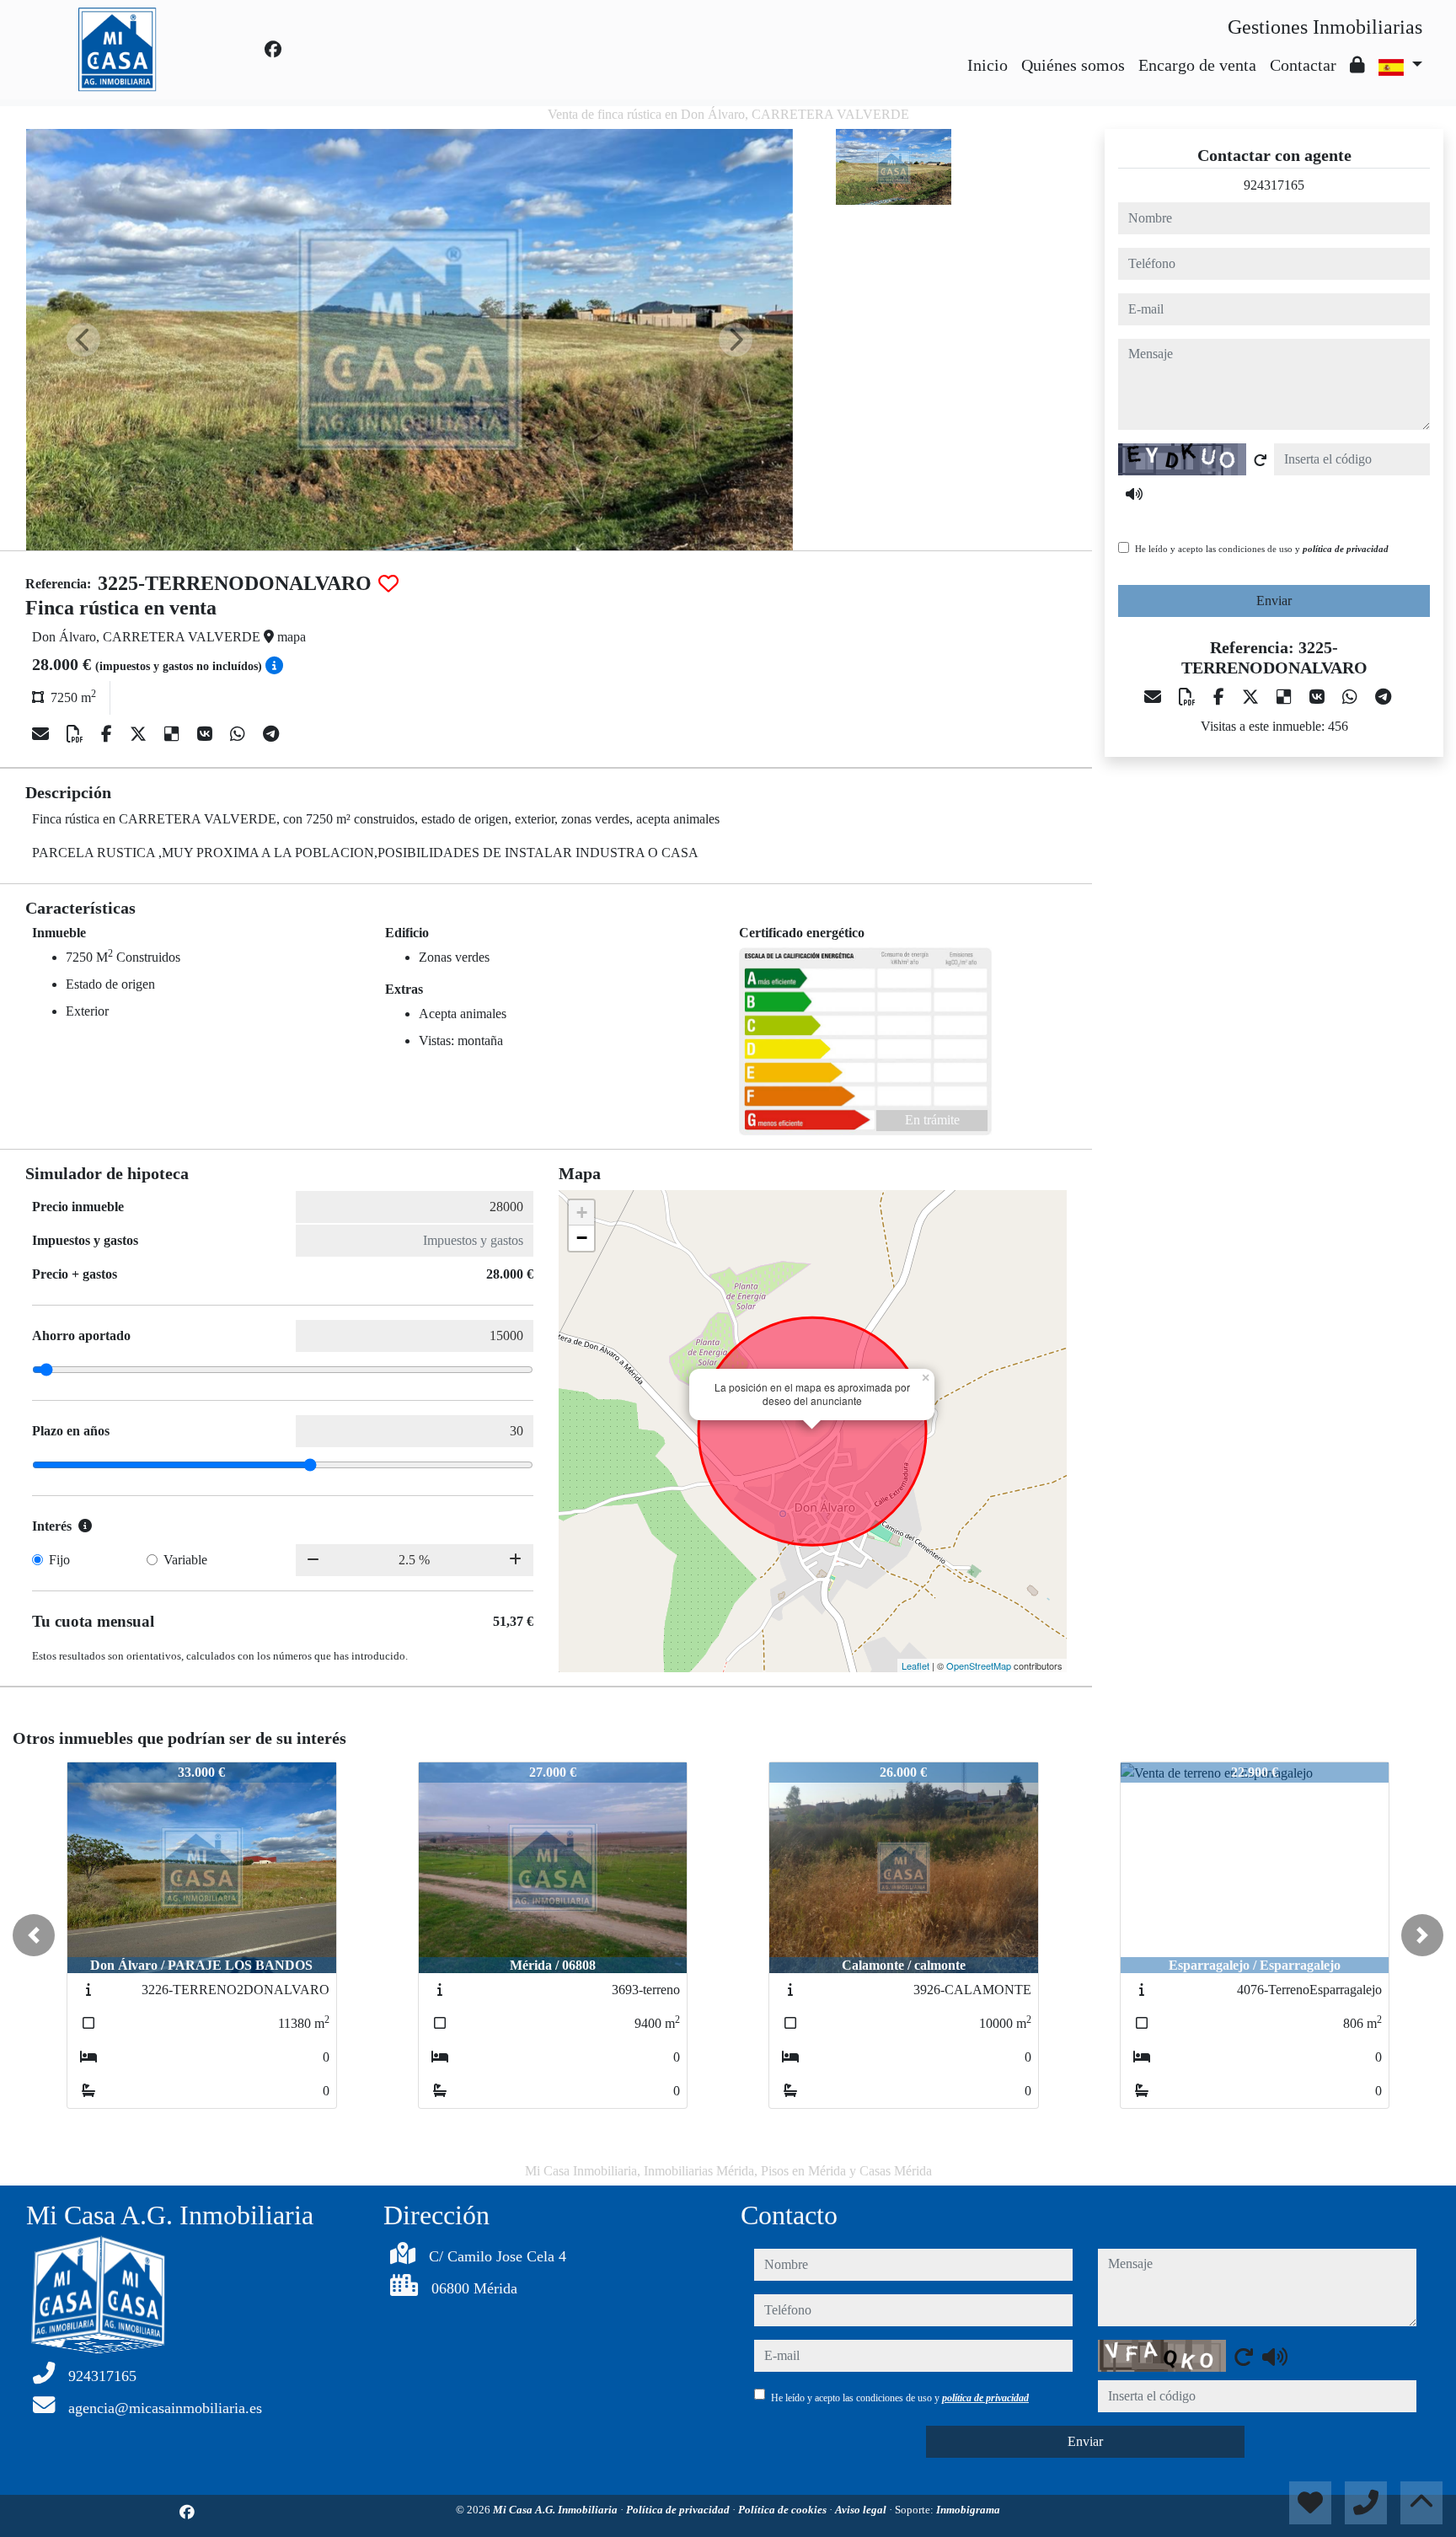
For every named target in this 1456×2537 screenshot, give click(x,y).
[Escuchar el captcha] (1134, 494)
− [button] (582, 1238)
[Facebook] (273, 50)
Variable (185, 1560)
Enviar (1274, 601)
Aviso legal (862, 2510)
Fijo (59, 1560)
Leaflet (915, 1665)
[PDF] (77, 734)
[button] (34, 1935)
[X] (140, 734)
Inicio (988, 65)
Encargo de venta (1197, 65)
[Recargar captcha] (1261, 460)
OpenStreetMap (979, 1665)
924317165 (1274, 185)
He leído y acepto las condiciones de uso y (1262, 549)
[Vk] (207, 734)
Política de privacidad (679, 2510)
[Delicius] (174, 734)
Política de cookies (784, 2510)
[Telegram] (271, 734)
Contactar (1303, 65)
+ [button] (582, 1212)
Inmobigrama (968, 2510)
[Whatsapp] (240, 734)
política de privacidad (1346, 549)
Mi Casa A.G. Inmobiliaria (557, 2510)
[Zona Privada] (1357, 65)
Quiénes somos (1073, 65)
